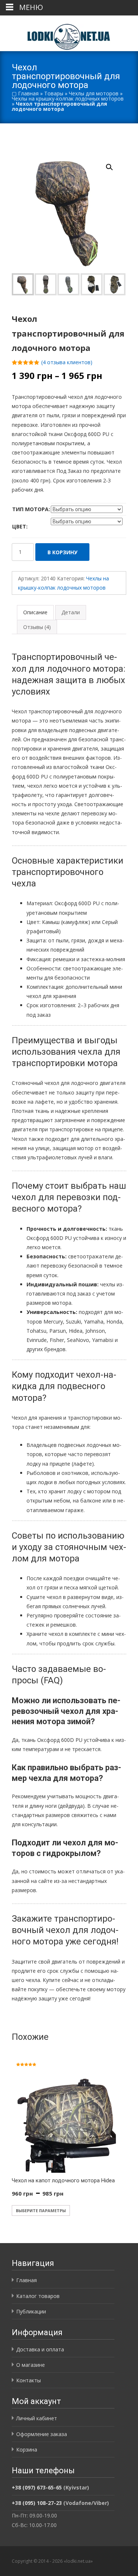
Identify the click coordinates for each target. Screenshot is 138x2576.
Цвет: (20, 526)
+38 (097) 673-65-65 (37, 2487)
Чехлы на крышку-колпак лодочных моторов (68, 99)
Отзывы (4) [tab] (37, 627)
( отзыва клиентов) (67, 362)
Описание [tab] (35, 612)
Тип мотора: (31, 509)
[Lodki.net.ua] (69, 33)
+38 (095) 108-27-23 (37, 2503)
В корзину (62, 552)
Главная (28, 93)
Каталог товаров (38, 2296)
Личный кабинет (37, 2418)
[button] (114, 164)
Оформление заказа (42, 2434)
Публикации (31, 2311)
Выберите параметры (41, 2210)
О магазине (31, 2365)
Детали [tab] (71, 612)
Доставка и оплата (40, 2349)
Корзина (27, 2450)
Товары (54, 93)
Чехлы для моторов (94, 93)
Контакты (29, 2380)
